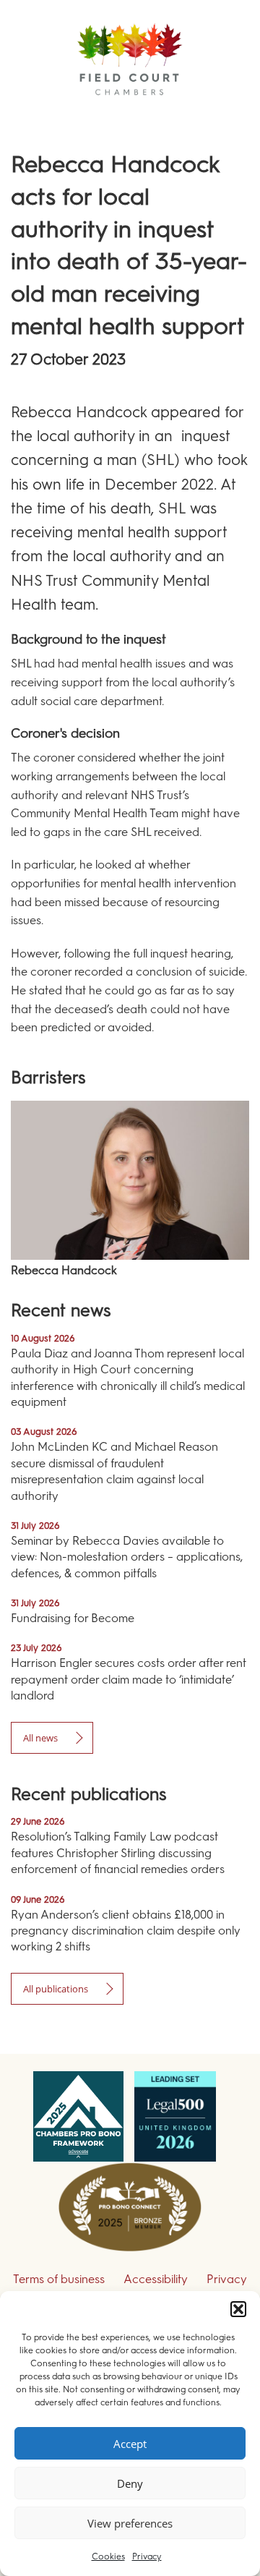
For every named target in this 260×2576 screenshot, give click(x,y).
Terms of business (59, 2279)
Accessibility (156, 2279)
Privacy (147, 2556)
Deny (130, 2483)
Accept (130, 2444)
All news (40, 1738)
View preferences (130, 2523)
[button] (238, 2309)
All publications (56, 1989)
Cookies (108, 2556)
